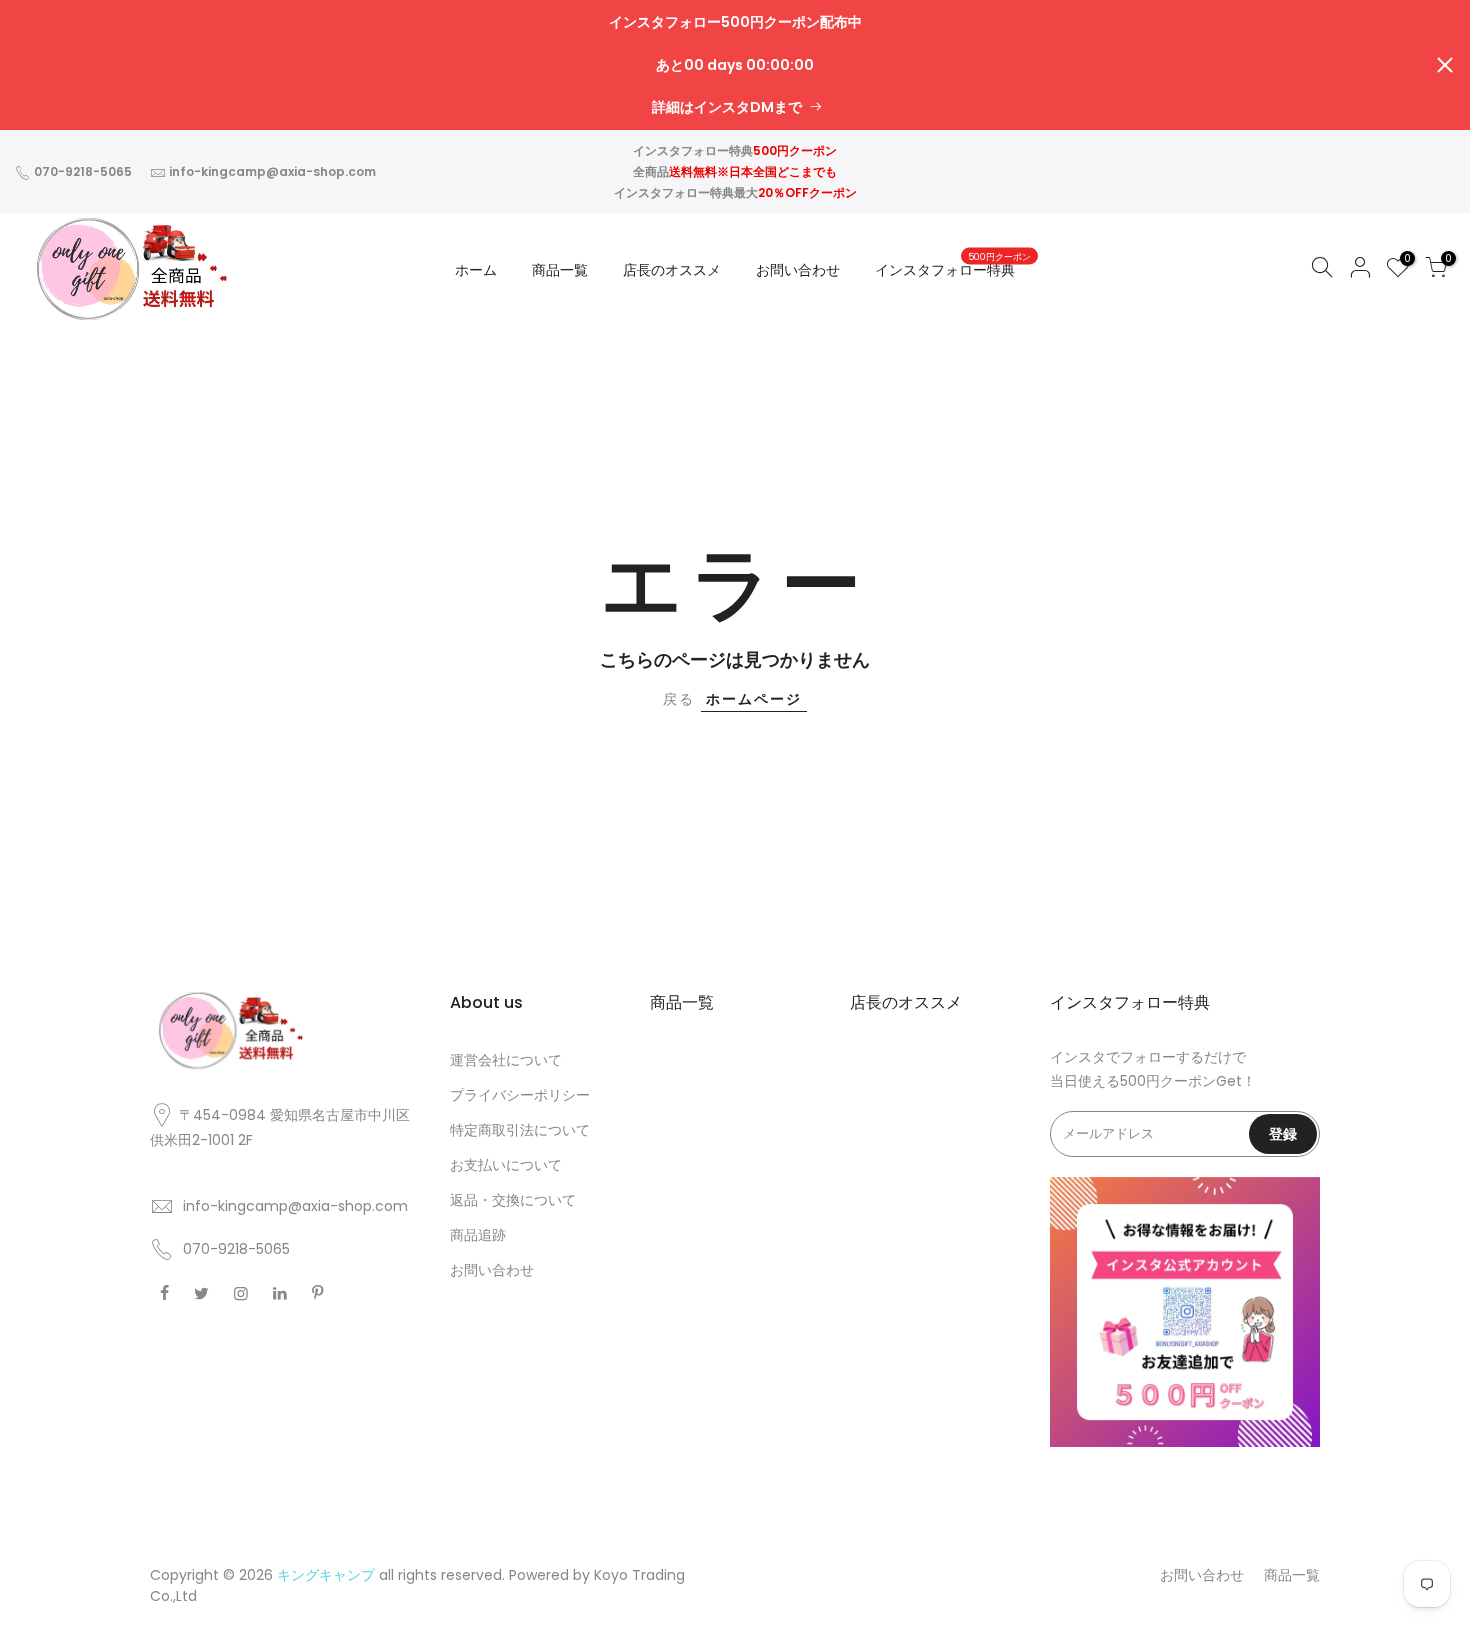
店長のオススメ (672, 270)
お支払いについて (506, 1165)
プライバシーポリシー (520, 1095)
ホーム (476, 270)
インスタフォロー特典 (953, 266)
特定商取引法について (520, 1130)
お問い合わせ (798, 270)
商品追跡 (478, 1235)
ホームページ (754, 699)
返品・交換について (513, 1200)
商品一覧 (560, 270)
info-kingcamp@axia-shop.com (272, 171)
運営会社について (506, 1060)
